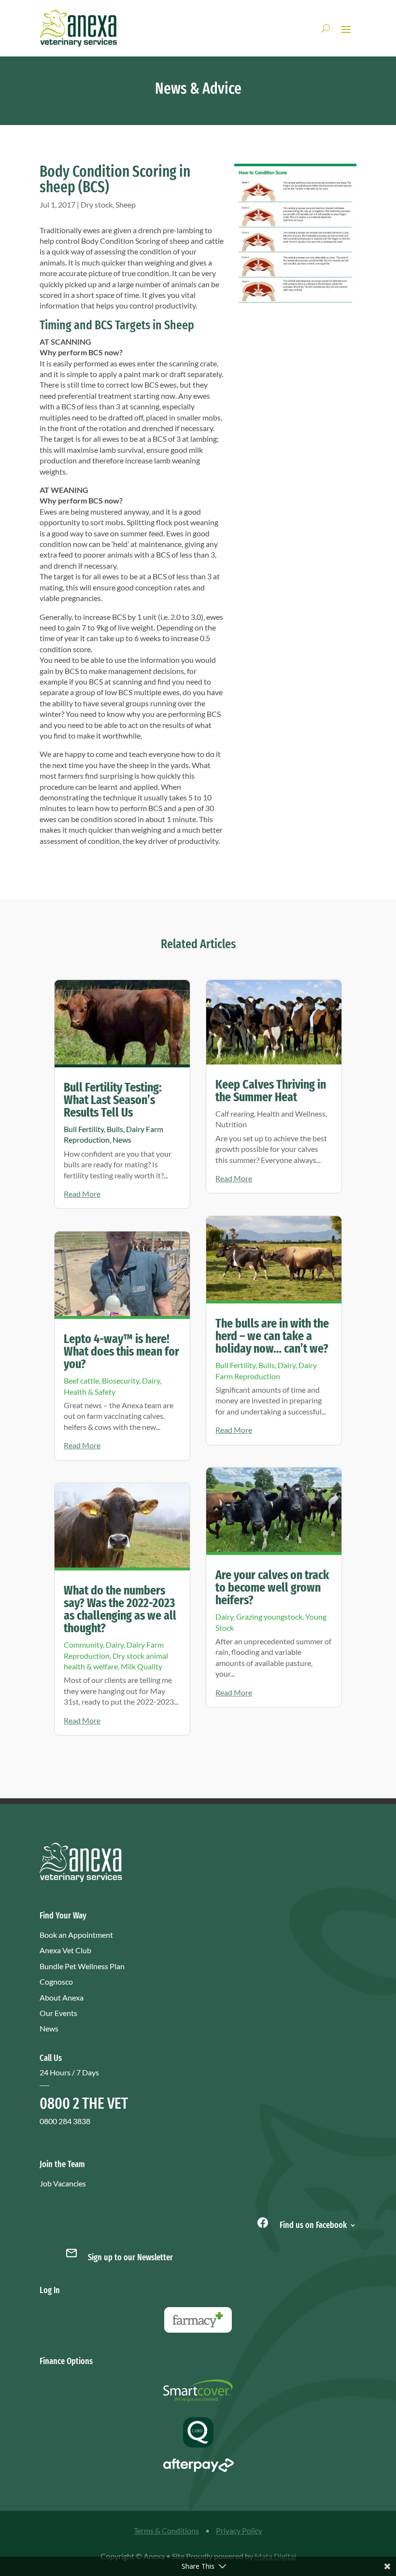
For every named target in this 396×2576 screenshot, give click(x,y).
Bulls (115, 1129)
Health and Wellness (291, 1113)
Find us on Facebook (312, 2224)
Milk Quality (141, 1666)
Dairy (151, 1380)
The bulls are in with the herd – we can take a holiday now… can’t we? (272, 1336)
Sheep (126, 204)
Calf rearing (235, 1113)
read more (82, 1194)
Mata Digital (275, 2556)
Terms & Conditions (166, 2530)
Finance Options (66, 2361)
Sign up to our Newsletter (130, 2257)
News (122, 1140)
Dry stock (97, 204)
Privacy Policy (239, 2530)
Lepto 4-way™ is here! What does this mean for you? (121, 1351)
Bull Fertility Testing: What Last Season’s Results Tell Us (113, 1100)
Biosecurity (120, 1380)
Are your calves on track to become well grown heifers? (272, 1588)
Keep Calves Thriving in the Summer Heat (271, 1091)
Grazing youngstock (269, 1617)
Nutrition (231, 1124)
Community (83, 1645)
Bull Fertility (84, 1129)
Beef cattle (81, 1380)
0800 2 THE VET (84, 2103)
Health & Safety (90, 1392)
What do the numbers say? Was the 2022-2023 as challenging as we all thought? (120, 1609)
